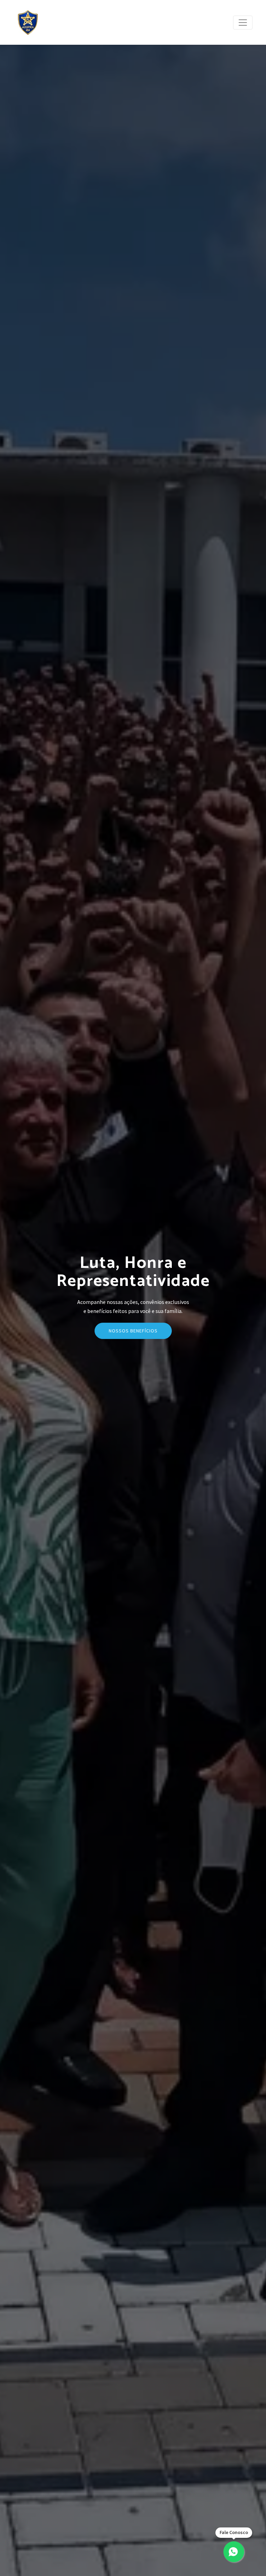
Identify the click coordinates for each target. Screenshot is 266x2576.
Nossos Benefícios (133, 1331)
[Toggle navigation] (243, 23)
